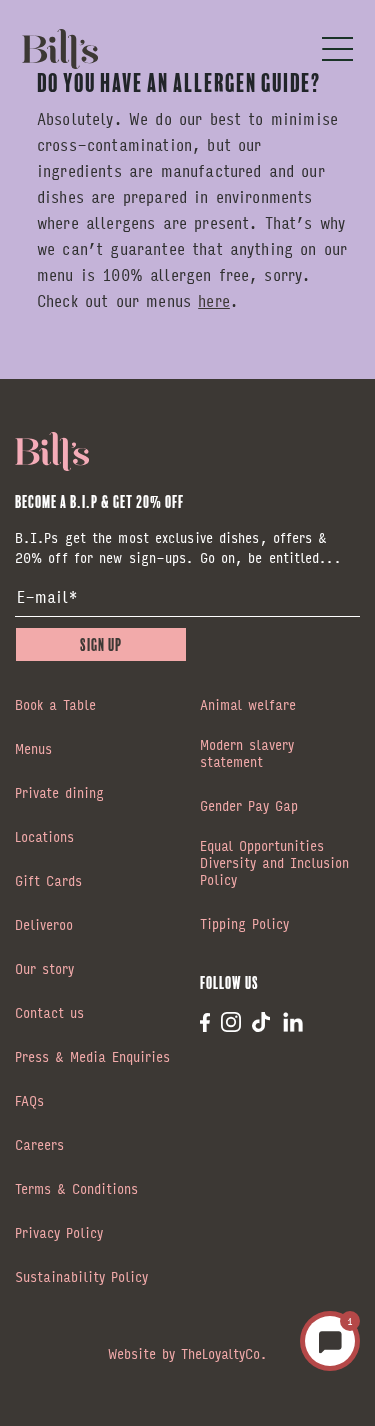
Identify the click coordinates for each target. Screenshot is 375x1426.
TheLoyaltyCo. (224, 1353)
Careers (39, 1146)
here (214, 300)
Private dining (59, 794)
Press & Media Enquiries (92, 1058)
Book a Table (55, 706)
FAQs (29, 1102)
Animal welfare (248, 706)
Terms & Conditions (76, 1190)
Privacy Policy (59, 1234)
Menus (33, 750)
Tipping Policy (244, 925)
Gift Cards (48, 882)
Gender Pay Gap (249, 807)
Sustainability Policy (81, 1278)
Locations (44, 838)
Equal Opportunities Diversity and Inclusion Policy (274, 864)
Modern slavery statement (247, 754)
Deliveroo (44, 926)
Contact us (49, 1014)
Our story (44, 970)
